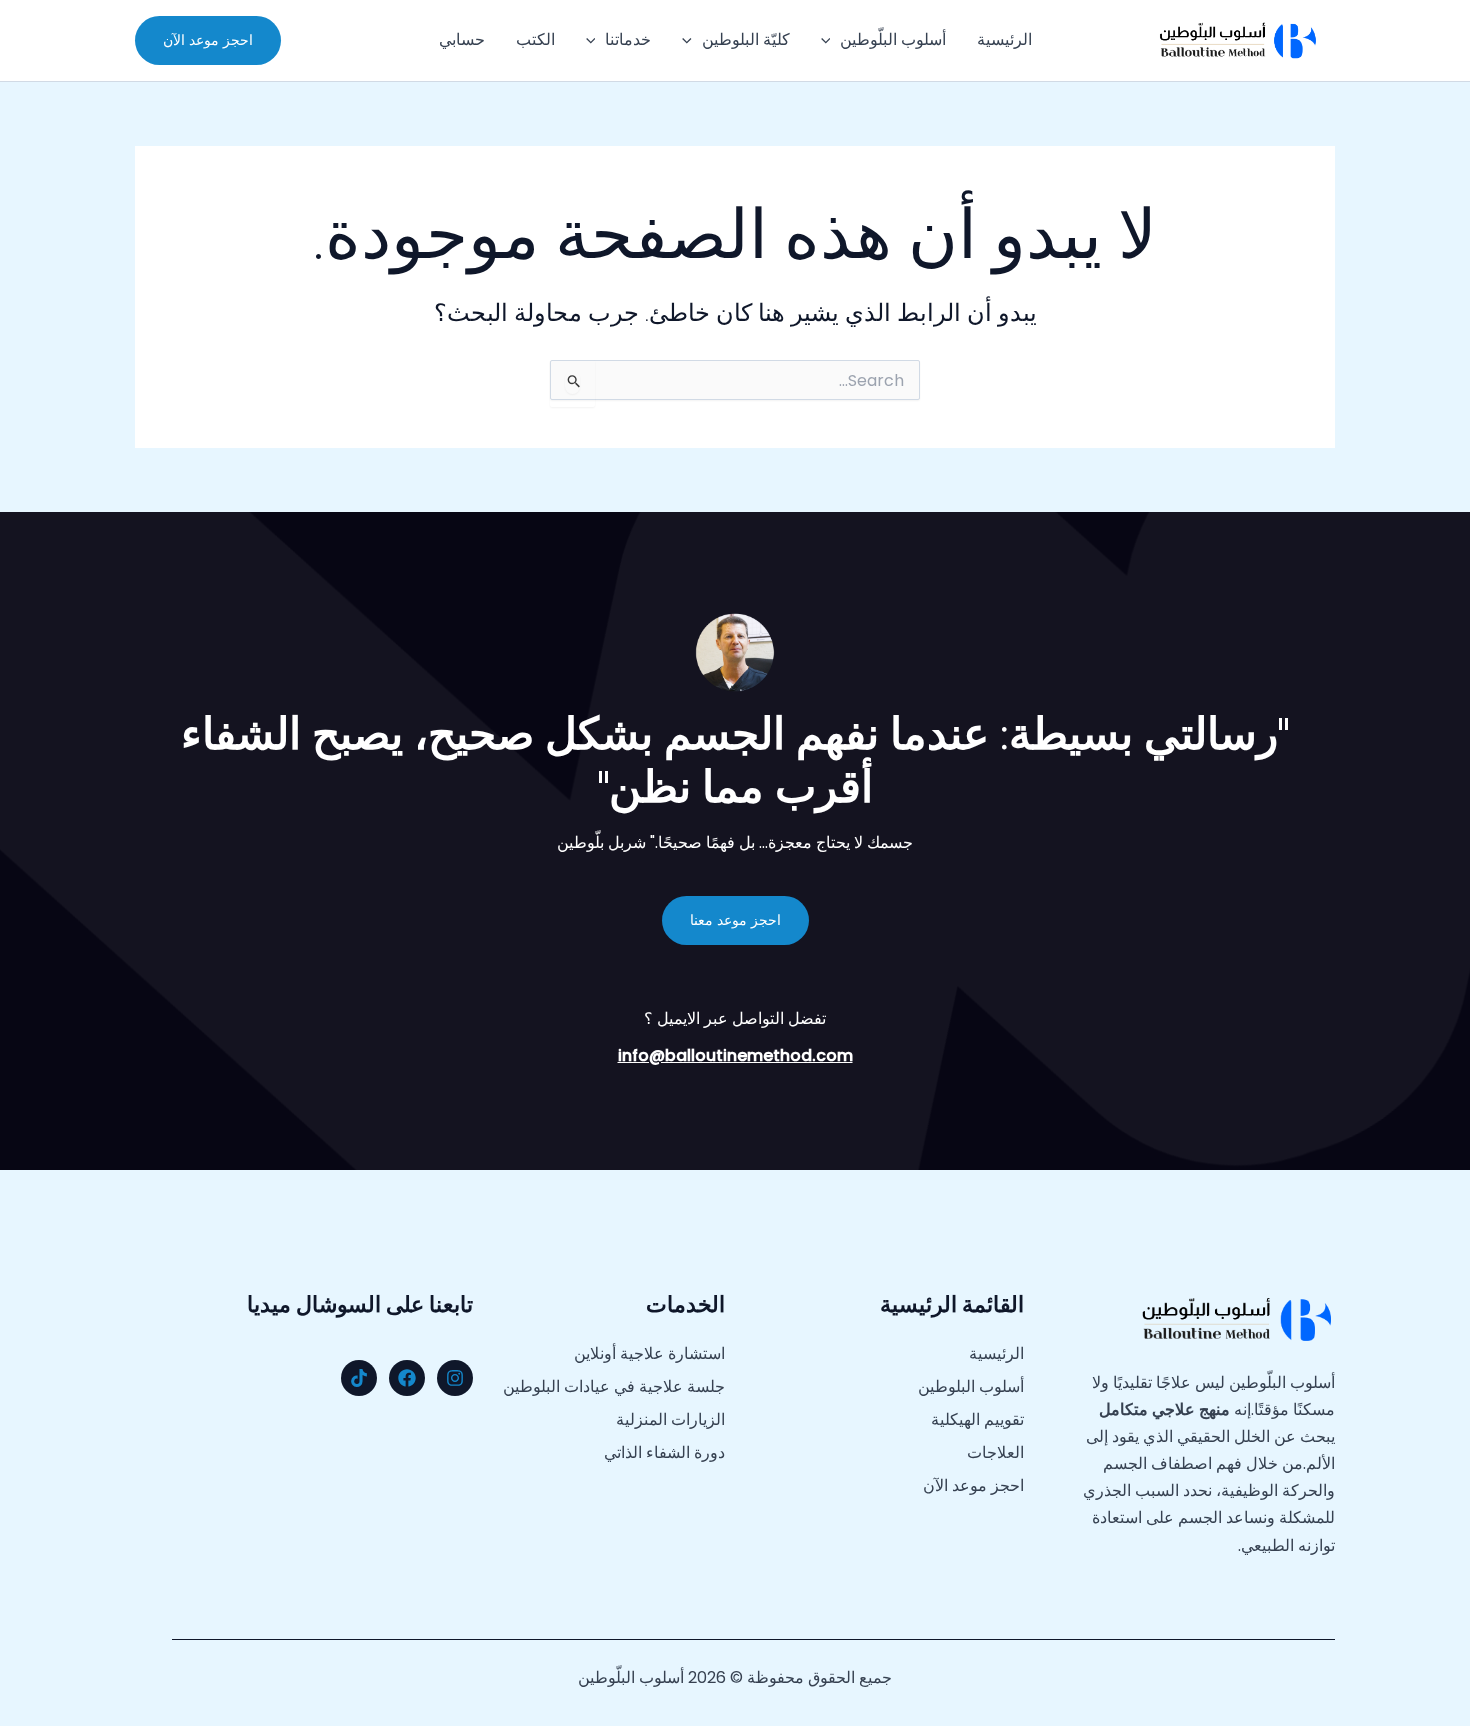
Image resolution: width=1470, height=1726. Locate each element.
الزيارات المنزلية (670, 1420)
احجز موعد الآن (973, 1486)
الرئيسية (1004, 39)
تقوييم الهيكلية (977, 1420)
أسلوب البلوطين (971, 1387)
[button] (831, 40)
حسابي (462, 39)
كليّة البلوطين (746, 39)
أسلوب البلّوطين (893, 39)
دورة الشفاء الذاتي (664, 1453)
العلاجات (995, 1453)
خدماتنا (628, 39)
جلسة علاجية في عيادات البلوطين (614, 1387)
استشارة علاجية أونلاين (649, 1354)
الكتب (535, 39)
